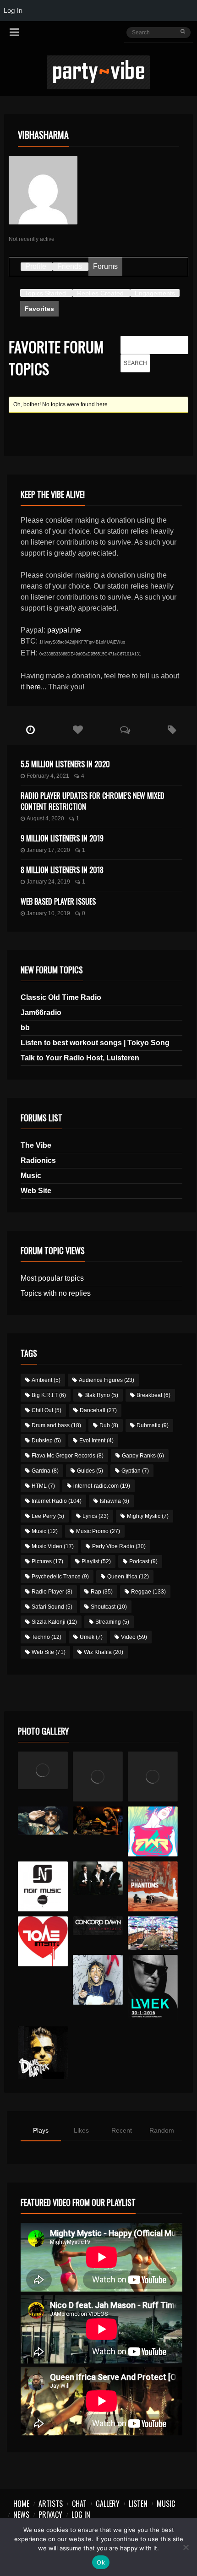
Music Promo (98, 1531)
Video (134, 1637)
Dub (109, 1425)
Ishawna (115, 1501)
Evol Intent (96, 1441)
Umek (91, 1637)
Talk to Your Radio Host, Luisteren (80, 1058)
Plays (41, 2130)
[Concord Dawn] (98, 1926)
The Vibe (36, 1145)
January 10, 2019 (48, 913)
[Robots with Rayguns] (153, 1831)
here (33, 687)
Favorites (39, 309)
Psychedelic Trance (60, 1577)
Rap (102, 1592)
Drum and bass (56, 1425)
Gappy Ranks (143, 1456)
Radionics (38, 1160)
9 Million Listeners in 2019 (62, 838)
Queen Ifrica (128, 1577)
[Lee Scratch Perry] (98, 1776)
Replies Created (100, 293)
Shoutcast (109, 1607)
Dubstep (46, 1441)
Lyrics (96, 1516)
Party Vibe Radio (119, 1546)
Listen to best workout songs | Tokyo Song (95, 1043)
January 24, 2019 (48, 882)
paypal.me (64, 630)
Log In (81, 2515)
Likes (81, 2130)
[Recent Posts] (30, 730)
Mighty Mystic (148, 1516)
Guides (90, 1471)
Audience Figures (107, 1380)
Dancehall (98, 1410)
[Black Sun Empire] (153, 1886)
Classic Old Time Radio (61, 997)
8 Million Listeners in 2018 (62, 870)
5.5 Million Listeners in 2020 (65, 764)
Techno (47, 1637)
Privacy (50, 2515)
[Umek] (153, 1988)
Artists (51, 2504)
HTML (43, 1486)
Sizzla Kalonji (54, 1622)
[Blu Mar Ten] (98, 1878)
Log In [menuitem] (13, 10)
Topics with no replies (56, 1293)
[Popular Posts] (78, 730)
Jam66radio (41, 1012)
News (21, 2515)
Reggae (148, 1592)
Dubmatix (153, 1425)
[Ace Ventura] (153, 1933)
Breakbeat (153, 1395)
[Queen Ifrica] (43, 1770)
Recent (122, 2130)
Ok (101, 2562)
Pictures (47, 1561)
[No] (186, 2547)
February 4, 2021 (48, 776)
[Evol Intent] (43, 1941)
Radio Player (52, 1592)
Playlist (96, 1561)
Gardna (45, 1471)
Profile (36, 266)
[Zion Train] (98, 1821)
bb (25, 1028)
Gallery (108, 2504)
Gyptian (135, 1471)
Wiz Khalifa (104, 1652)
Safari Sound (52, 1607)
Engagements (155, 293)
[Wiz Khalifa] (98, 1980)
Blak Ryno (101, 1395)
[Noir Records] (43, 1886)
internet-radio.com (102, 1486)
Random (162, 2130)
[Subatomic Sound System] (153, 1776)
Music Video (53, 1546)
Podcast (143, 1561)
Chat (79, 2504)
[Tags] (172, 730)
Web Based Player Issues (58, 901)
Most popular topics (52, 1278)
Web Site (36, 1191)
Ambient (46, 1380)
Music (31, 1176)
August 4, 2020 (45, 819)
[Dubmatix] (43, 2052)
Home (21, 2504)
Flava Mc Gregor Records (68, 1456)
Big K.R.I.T (49, 1395)
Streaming (112, 1622)
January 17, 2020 (48, 850)
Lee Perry (48, 1516)
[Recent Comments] (125, 730)
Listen (138, 2504)
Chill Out (47, 1410)
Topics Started (45, 293)
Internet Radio (57, 1501)
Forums (105, 266)
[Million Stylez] (43, 1821)
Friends (70, 266)
